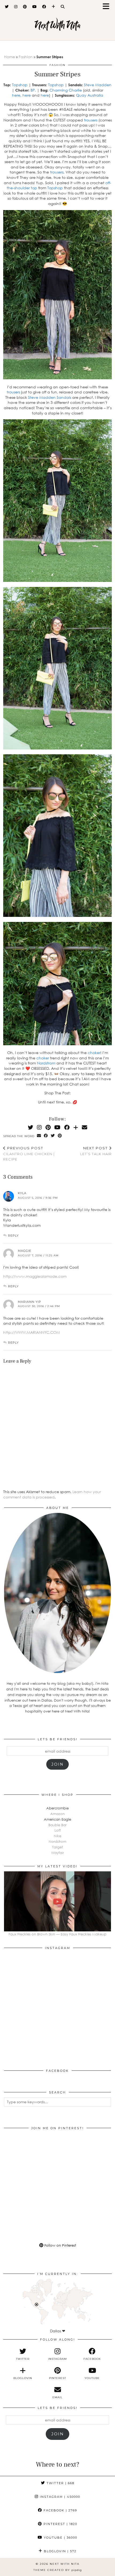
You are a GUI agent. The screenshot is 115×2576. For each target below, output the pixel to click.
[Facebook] (44, 7)
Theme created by (58, 2570)
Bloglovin (60, 2551)
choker (94, 1053)
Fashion (26, 57)
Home (9, 57)
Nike (57, 1836)
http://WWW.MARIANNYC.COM (32, 1332)
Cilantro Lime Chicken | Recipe (29, 1154)
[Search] (63, 7)
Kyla (22, 1193)
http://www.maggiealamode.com (35, 1276)
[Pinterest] (25, 7)
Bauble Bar (57, 1825)
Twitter (60, 2483)
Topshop (20, 85)
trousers (91, 120)
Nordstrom (46, 1063)
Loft (58, 1830)
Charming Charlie (66, 90)
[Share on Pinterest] (60, 1136)
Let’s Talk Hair (96, 1151)
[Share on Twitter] (53, 1136)
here (16, 95)
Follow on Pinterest (60, 2245)
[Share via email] (39, 1136)
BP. (33, 90)
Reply (13, 1236)
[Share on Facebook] (46, 1136)
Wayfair (57, 1853)
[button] (108, 7)
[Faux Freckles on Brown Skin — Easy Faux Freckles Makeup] (57, 1901)
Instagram (59, 2497)
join (57, 1764)
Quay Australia (90, 95)
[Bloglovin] (53, 7)
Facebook (60, 2510)
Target (57, 1847)
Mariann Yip (30, 1302)
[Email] (85, 1127)
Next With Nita (58, 25)
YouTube (60, 2538)
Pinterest (60, 2524)
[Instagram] (16, 7)
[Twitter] (7, 7)
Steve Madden (98, 85)
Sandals (64, 397)
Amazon (57, 1814)
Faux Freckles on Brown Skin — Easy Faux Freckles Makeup (57, 1934)
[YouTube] (35, 7)
